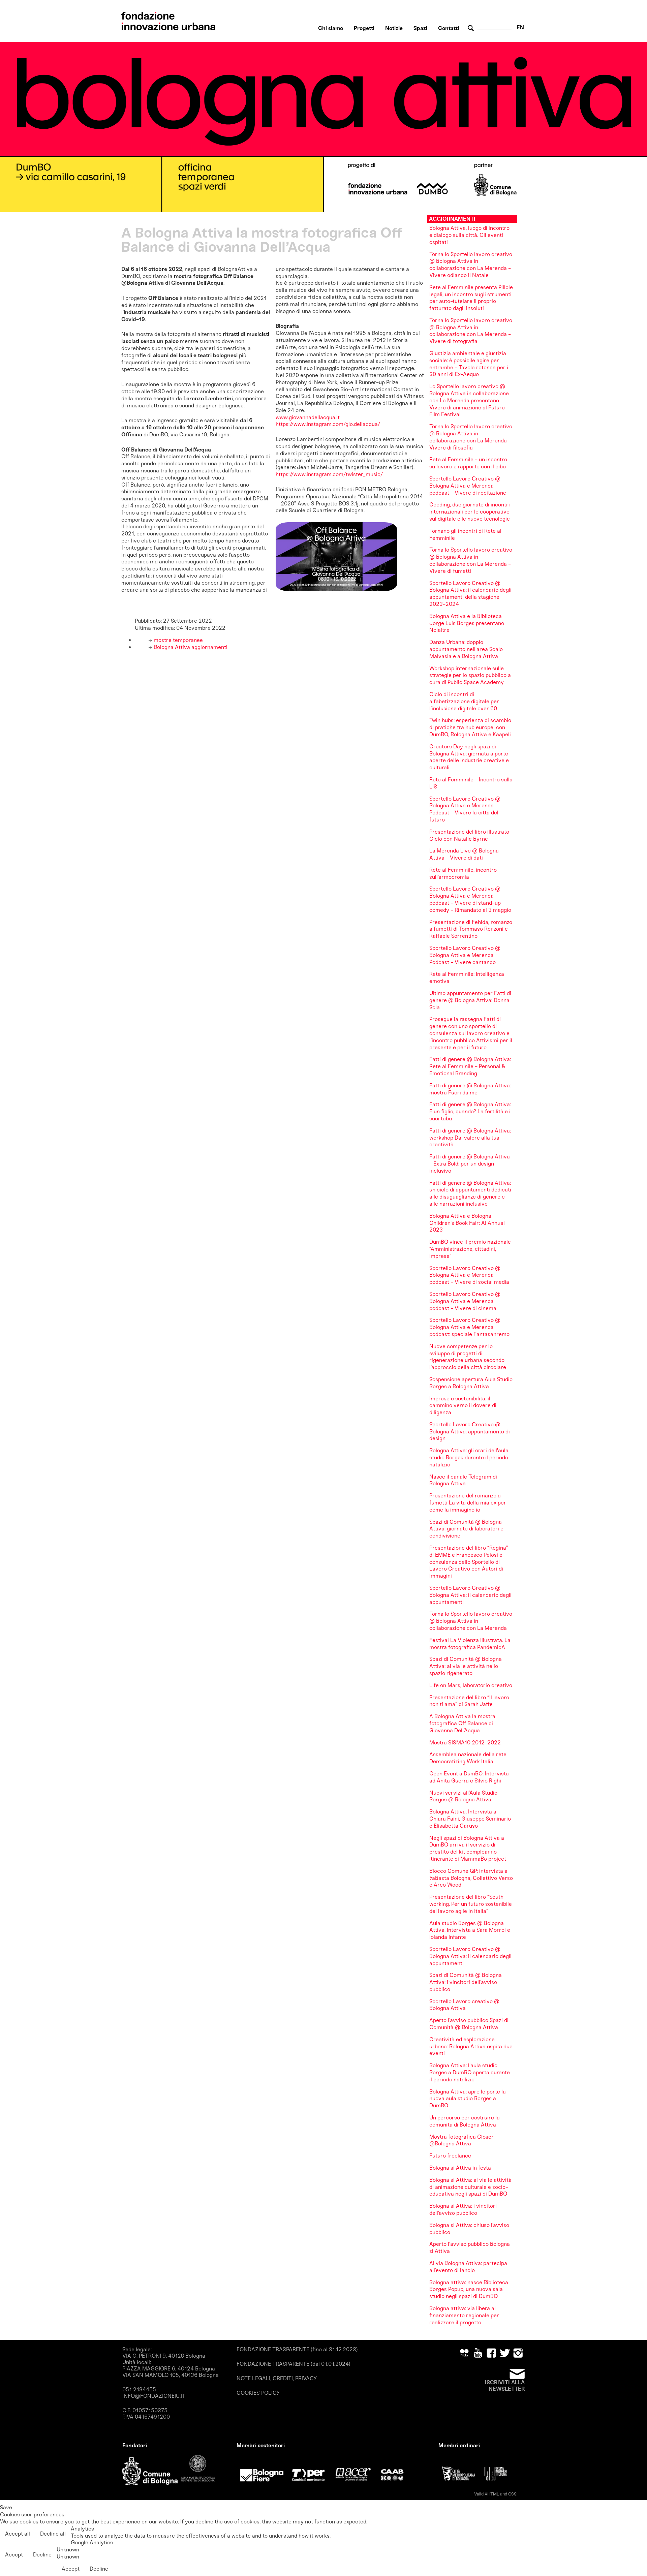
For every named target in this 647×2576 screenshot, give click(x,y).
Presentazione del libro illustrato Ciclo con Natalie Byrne (469, 835)
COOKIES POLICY (258, 2393)
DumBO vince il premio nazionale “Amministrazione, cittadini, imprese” (470, 1249)
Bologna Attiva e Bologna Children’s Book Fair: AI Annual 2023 (467, 1223)
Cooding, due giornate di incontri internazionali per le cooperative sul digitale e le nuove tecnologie (470, 512)
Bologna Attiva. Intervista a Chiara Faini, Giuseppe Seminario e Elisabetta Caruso (470, 1819)
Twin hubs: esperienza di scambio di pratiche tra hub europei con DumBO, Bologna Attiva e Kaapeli (470, 727)
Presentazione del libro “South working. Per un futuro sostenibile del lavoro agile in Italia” (471, 1904)
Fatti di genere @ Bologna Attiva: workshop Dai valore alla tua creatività (470, 1138)
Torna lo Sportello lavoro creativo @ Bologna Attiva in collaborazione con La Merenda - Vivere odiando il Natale (471, 265)
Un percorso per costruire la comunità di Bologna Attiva (465, 2121)
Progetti (364, 28)
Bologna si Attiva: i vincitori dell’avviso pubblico (463, 2209)
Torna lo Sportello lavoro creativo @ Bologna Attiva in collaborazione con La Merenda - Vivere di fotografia (471, 331)
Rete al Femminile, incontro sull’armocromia (463, 873)
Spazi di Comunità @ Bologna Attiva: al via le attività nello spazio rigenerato (466, 1666)
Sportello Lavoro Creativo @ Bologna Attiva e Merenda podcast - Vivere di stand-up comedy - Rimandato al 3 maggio (470, 899)
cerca (472, 28)
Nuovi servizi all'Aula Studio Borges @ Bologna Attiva (463, 1796)
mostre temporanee (178, 640)
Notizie (394, 28)
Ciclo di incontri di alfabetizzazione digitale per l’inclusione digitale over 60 (464, 701)
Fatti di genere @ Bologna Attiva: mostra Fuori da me (470, 1089)
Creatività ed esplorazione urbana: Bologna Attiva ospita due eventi (471, 2046)
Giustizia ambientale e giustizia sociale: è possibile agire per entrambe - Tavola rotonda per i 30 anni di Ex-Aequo (469, 364)
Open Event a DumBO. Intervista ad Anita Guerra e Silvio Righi (469, 1777)
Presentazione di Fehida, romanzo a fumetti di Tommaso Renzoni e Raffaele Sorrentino (471, 929)
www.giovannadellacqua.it (308, 417)
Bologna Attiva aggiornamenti (190, 647)
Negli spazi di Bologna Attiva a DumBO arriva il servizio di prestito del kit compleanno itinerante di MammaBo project (468, 1848)
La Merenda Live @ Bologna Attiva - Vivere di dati (464, 854)
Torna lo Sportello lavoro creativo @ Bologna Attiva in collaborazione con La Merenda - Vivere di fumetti (471, 560)
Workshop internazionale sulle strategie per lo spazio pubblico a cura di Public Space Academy (470, 675)
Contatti (449, 28)
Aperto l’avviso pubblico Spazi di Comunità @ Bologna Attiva (469, 2024)
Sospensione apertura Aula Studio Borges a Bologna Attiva (471, 1383)
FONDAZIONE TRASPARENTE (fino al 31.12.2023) (297, 2349)
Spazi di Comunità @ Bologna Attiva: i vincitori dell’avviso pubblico (466, 1982)
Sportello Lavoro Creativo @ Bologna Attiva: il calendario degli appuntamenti (470, 1595)
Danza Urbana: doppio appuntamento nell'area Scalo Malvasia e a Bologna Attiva (466, 649)
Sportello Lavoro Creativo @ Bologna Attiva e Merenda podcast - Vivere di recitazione (468, 486)
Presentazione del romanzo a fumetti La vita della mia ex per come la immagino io (468, 1503)
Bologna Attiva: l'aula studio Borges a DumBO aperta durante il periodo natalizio (470, 2072)
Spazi (420, 28)
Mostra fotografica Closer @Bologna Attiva (461, 2140)
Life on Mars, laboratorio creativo (471, 1685)
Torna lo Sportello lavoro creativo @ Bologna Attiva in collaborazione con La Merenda (471, 1621)
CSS (512, 2494)
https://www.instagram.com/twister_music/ (329, 474)
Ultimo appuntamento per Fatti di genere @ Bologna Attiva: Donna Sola (470, 1000)
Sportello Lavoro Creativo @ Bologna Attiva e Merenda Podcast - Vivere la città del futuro (465, 809)
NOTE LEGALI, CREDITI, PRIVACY (277, 2378)
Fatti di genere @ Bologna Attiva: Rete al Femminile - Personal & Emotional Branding (470, 1066)
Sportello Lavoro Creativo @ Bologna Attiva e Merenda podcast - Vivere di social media (469, 1275)
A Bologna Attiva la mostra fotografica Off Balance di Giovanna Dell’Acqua (462, 1723)
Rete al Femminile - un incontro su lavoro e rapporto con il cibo (468, 463)
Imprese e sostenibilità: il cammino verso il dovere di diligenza (463, 1406)
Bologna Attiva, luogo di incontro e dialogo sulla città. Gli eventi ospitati (469, 235)
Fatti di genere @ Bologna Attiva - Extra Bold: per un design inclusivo (470, 1164)
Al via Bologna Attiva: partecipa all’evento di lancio (468, 2267)
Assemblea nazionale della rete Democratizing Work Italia (468, 1758)
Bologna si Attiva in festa (460, 2168)
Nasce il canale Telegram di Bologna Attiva (463, 1480)
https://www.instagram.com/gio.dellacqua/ (328, 424)
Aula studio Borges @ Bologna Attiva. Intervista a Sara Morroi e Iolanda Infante (470, 1930)
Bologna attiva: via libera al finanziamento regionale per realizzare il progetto (464, 2315)
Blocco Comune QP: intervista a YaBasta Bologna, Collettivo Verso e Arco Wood (471, 1878)
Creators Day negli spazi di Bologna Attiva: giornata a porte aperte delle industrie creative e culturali (469, 757)
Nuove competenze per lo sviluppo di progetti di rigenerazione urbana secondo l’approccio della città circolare (468, 1357)
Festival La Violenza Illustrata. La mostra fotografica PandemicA (470, 1644)
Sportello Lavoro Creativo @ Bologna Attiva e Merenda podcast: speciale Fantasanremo (469, 1327)
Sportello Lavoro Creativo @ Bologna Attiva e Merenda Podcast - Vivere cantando (465, 955)
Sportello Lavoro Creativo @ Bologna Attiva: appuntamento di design (470, 1432)
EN (520, 27)
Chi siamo (331, 28)
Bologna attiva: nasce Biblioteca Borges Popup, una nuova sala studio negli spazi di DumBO (469, 2289)
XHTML (492, 2494)
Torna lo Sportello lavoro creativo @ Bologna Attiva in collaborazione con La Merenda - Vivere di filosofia (471, 437)
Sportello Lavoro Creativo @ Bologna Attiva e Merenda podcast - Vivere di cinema (465, 1301)
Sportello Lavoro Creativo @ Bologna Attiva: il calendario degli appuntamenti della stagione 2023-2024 (470, 594)
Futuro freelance (450, 2156)
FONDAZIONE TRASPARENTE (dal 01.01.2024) (294, 2364)
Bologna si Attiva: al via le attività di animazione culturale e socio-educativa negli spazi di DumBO (470, 2187)
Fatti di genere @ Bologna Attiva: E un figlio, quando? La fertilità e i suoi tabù (470, 1111)
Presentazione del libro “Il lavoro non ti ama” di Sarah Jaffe (469, 1701)
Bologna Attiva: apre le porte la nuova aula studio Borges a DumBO (468, 2099)
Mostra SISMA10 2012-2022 (465, 1743)
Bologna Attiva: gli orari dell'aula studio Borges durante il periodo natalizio (469, 1457)
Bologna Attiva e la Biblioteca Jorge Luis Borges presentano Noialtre (467, 623)
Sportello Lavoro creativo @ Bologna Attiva (464, 2005)
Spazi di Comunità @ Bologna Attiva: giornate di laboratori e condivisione (466, 1529)
